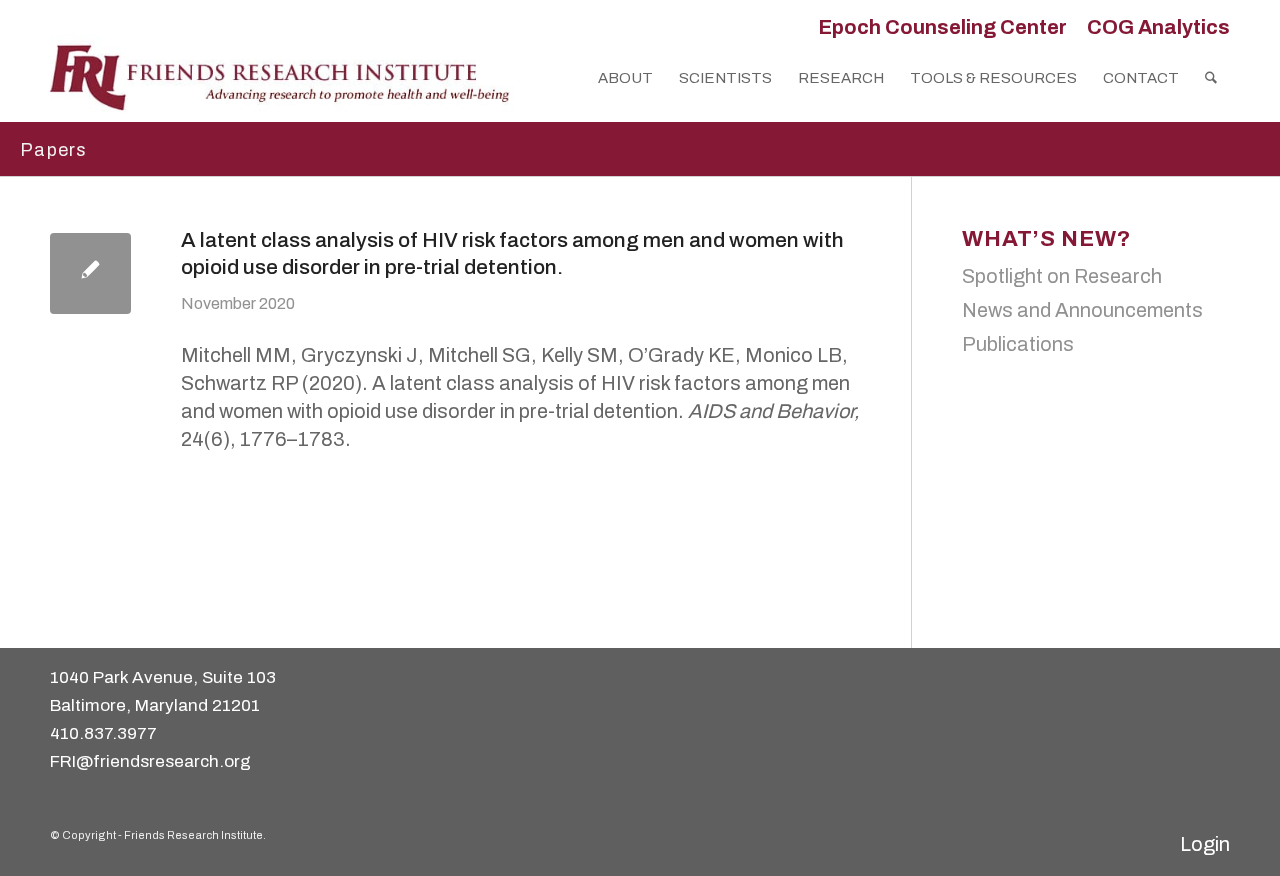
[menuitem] (942, 27)
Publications (1018, 344)
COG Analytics (1158, 27)
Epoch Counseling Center (942, 27)
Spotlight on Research (1062, 276)
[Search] (1211, 78)
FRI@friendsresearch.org (150, 761)
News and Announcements (1082, 310)
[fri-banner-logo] (282, 78)
